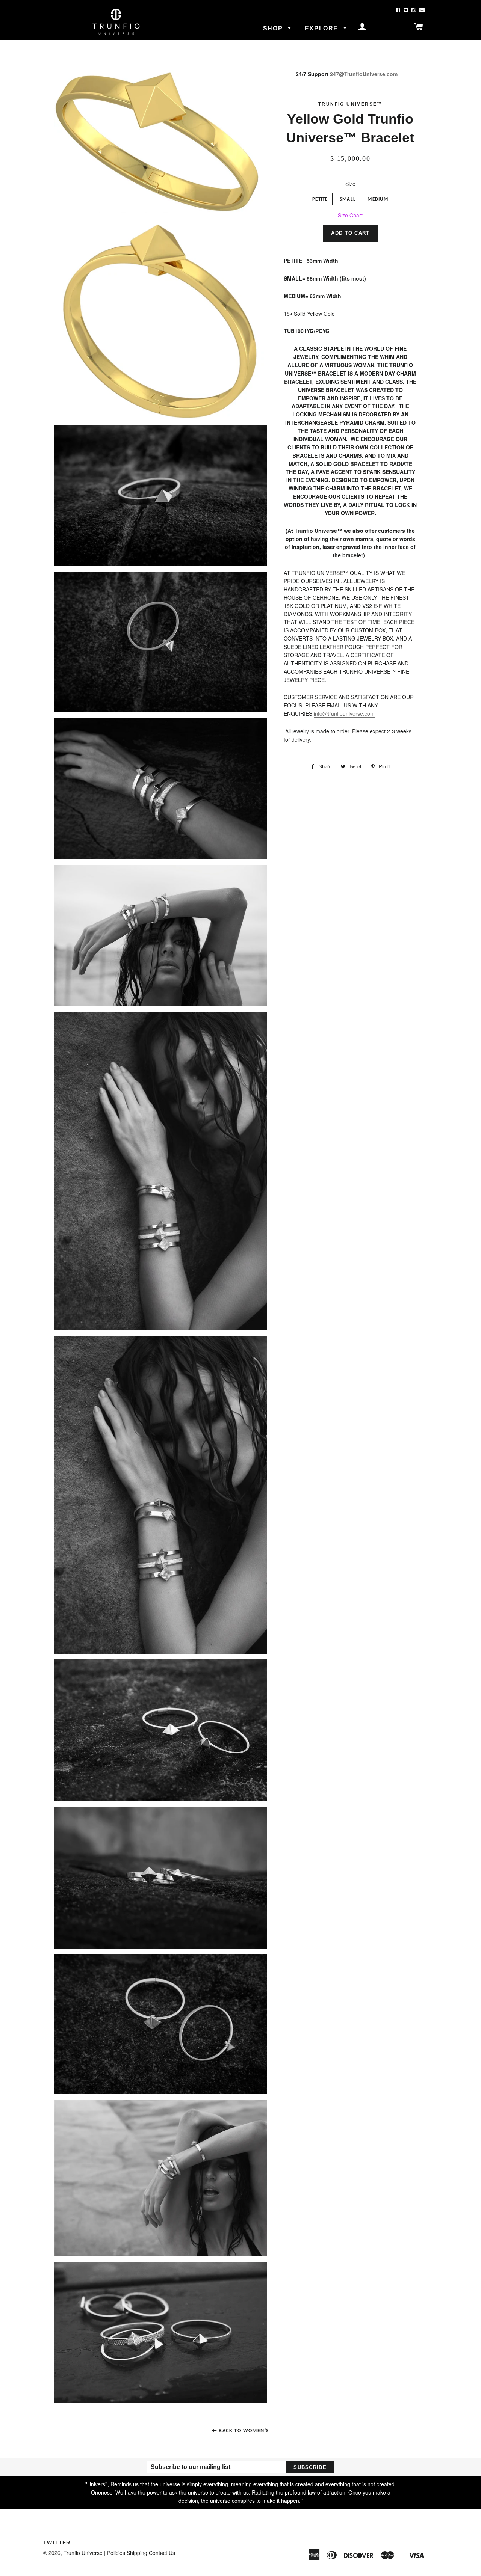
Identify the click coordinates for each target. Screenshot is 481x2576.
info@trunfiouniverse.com (344, 713)
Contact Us (162, 2553)
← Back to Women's (241, 2431)
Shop (274, 28)
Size (350, 184)
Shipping (137, 2553)
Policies (116, 2553)
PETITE (320, 199)
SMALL (348, 199)
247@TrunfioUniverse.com (364, 74)
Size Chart (350, 215)
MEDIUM (378, 199)
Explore (323, 28)
